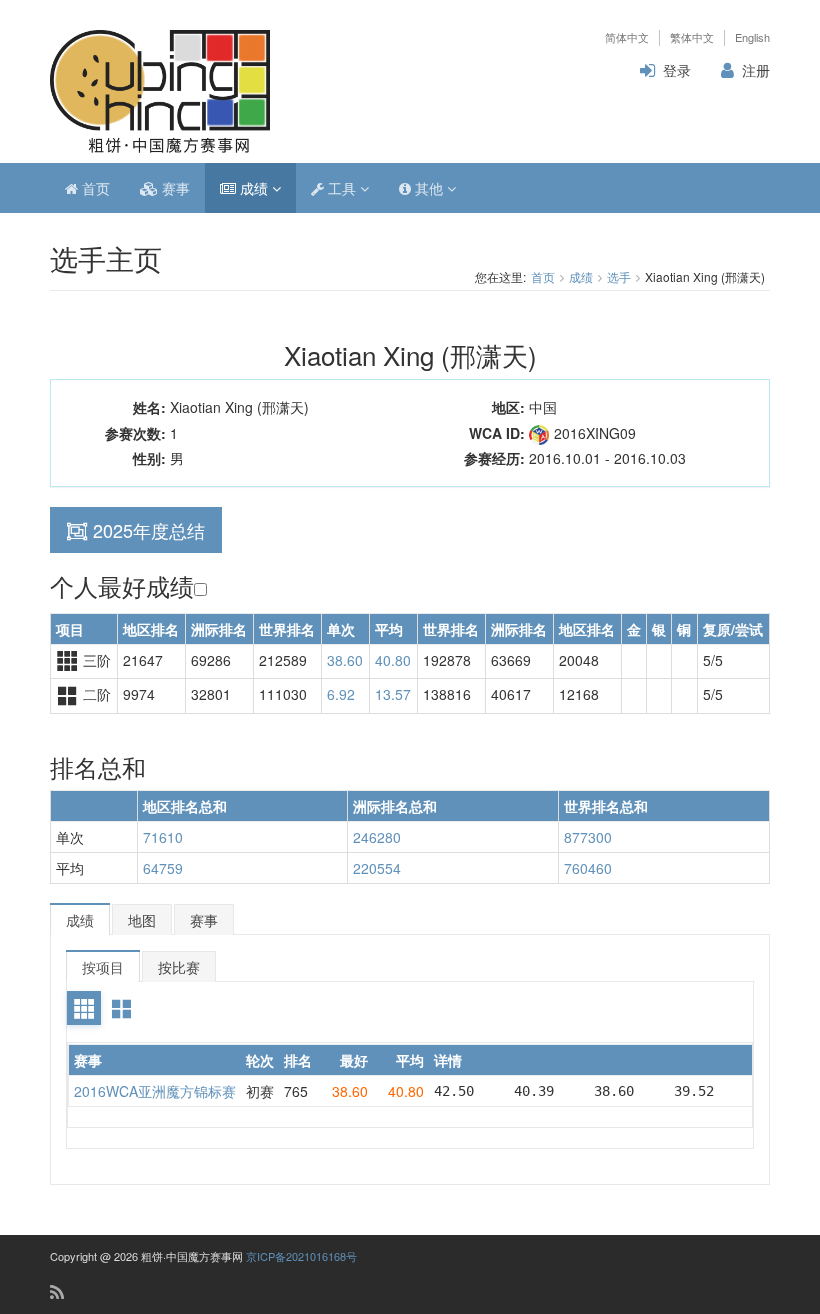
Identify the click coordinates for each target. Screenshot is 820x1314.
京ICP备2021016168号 (301, 1256)
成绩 (254, 188)
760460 (588, 868)
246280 (377, 837)
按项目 (103, 967)
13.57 (393, 694)
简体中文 (627, 37)
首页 (94, 188)
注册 (756, 70)
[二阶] (121, 1008)
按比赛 (179, 967)
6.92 (341, 694)
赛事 (174, 188)
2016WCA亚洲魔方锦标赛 (155, 1091)
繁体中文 (692, 37)
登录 (677, 70)
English (752, 37)
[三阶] (84, 1008)
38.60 (345, 660)
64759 (163, 868)
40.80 (393, 660)
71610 (163, 837)
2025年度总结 (149, 530)
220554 (377, 868)
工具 (342, 188)
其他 (429, 188)
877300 (588, 837)
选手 (619, 276)
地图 (142, 920)
